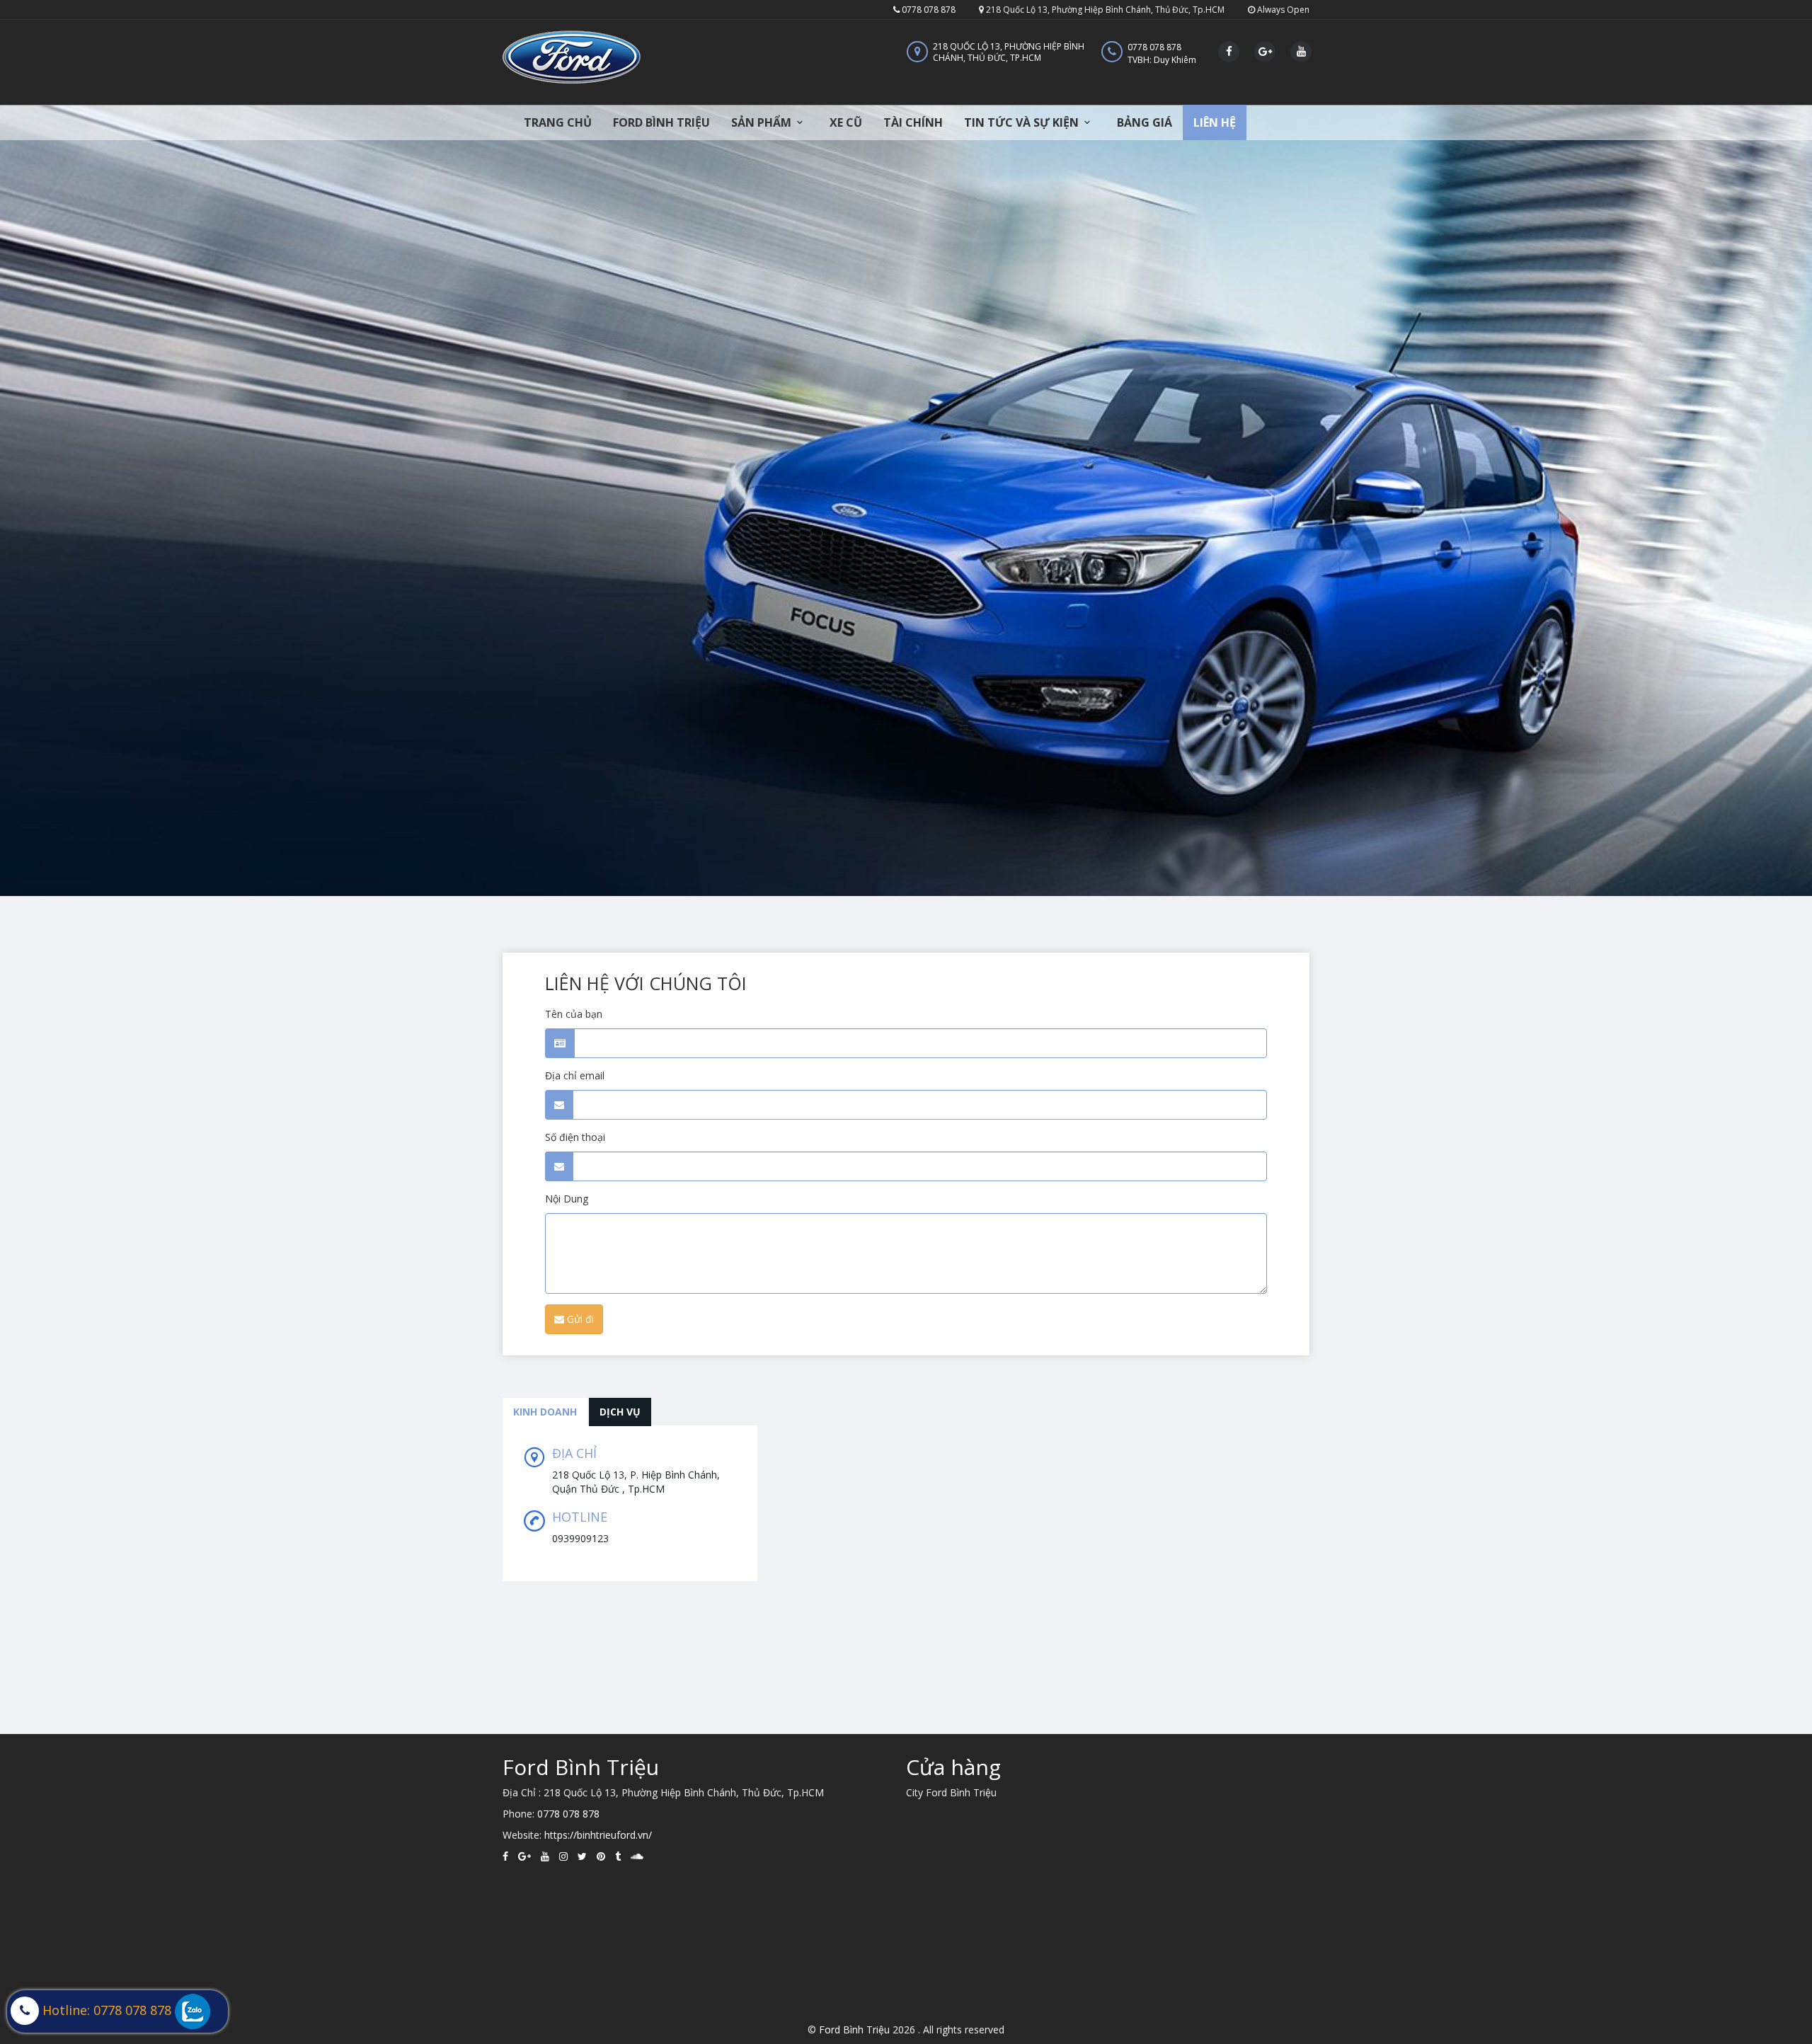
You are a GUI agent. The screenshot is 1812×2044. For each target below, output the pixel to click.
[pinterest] (601, 1856)
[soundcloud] (637, 1856)
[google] (524, 1856)
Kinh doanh (545, 1412)
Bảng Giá (1145, 122)
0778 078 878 (928, 10)
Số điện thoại (575, 1137)
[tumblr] (618, 1856)
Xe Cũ (846, 122)
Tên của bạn (574, 1014)
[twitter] (582, 1856)
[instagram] (563, 1856)
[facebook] (505, 1856)
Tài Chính (913, 122)
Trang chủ (558, 122)
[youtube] (545, 1856)
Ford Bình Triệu (661, 122)
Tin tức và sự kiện (1021, 122)
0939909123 (580, 1538)
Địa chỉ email (575, 1075)
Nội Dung (567, 1199)
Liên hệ (1215, 122)
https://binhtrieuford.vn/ (598, 1835)
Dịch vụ (620, 1412)
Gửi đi (579, 1319)
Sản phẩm (761, 122)
